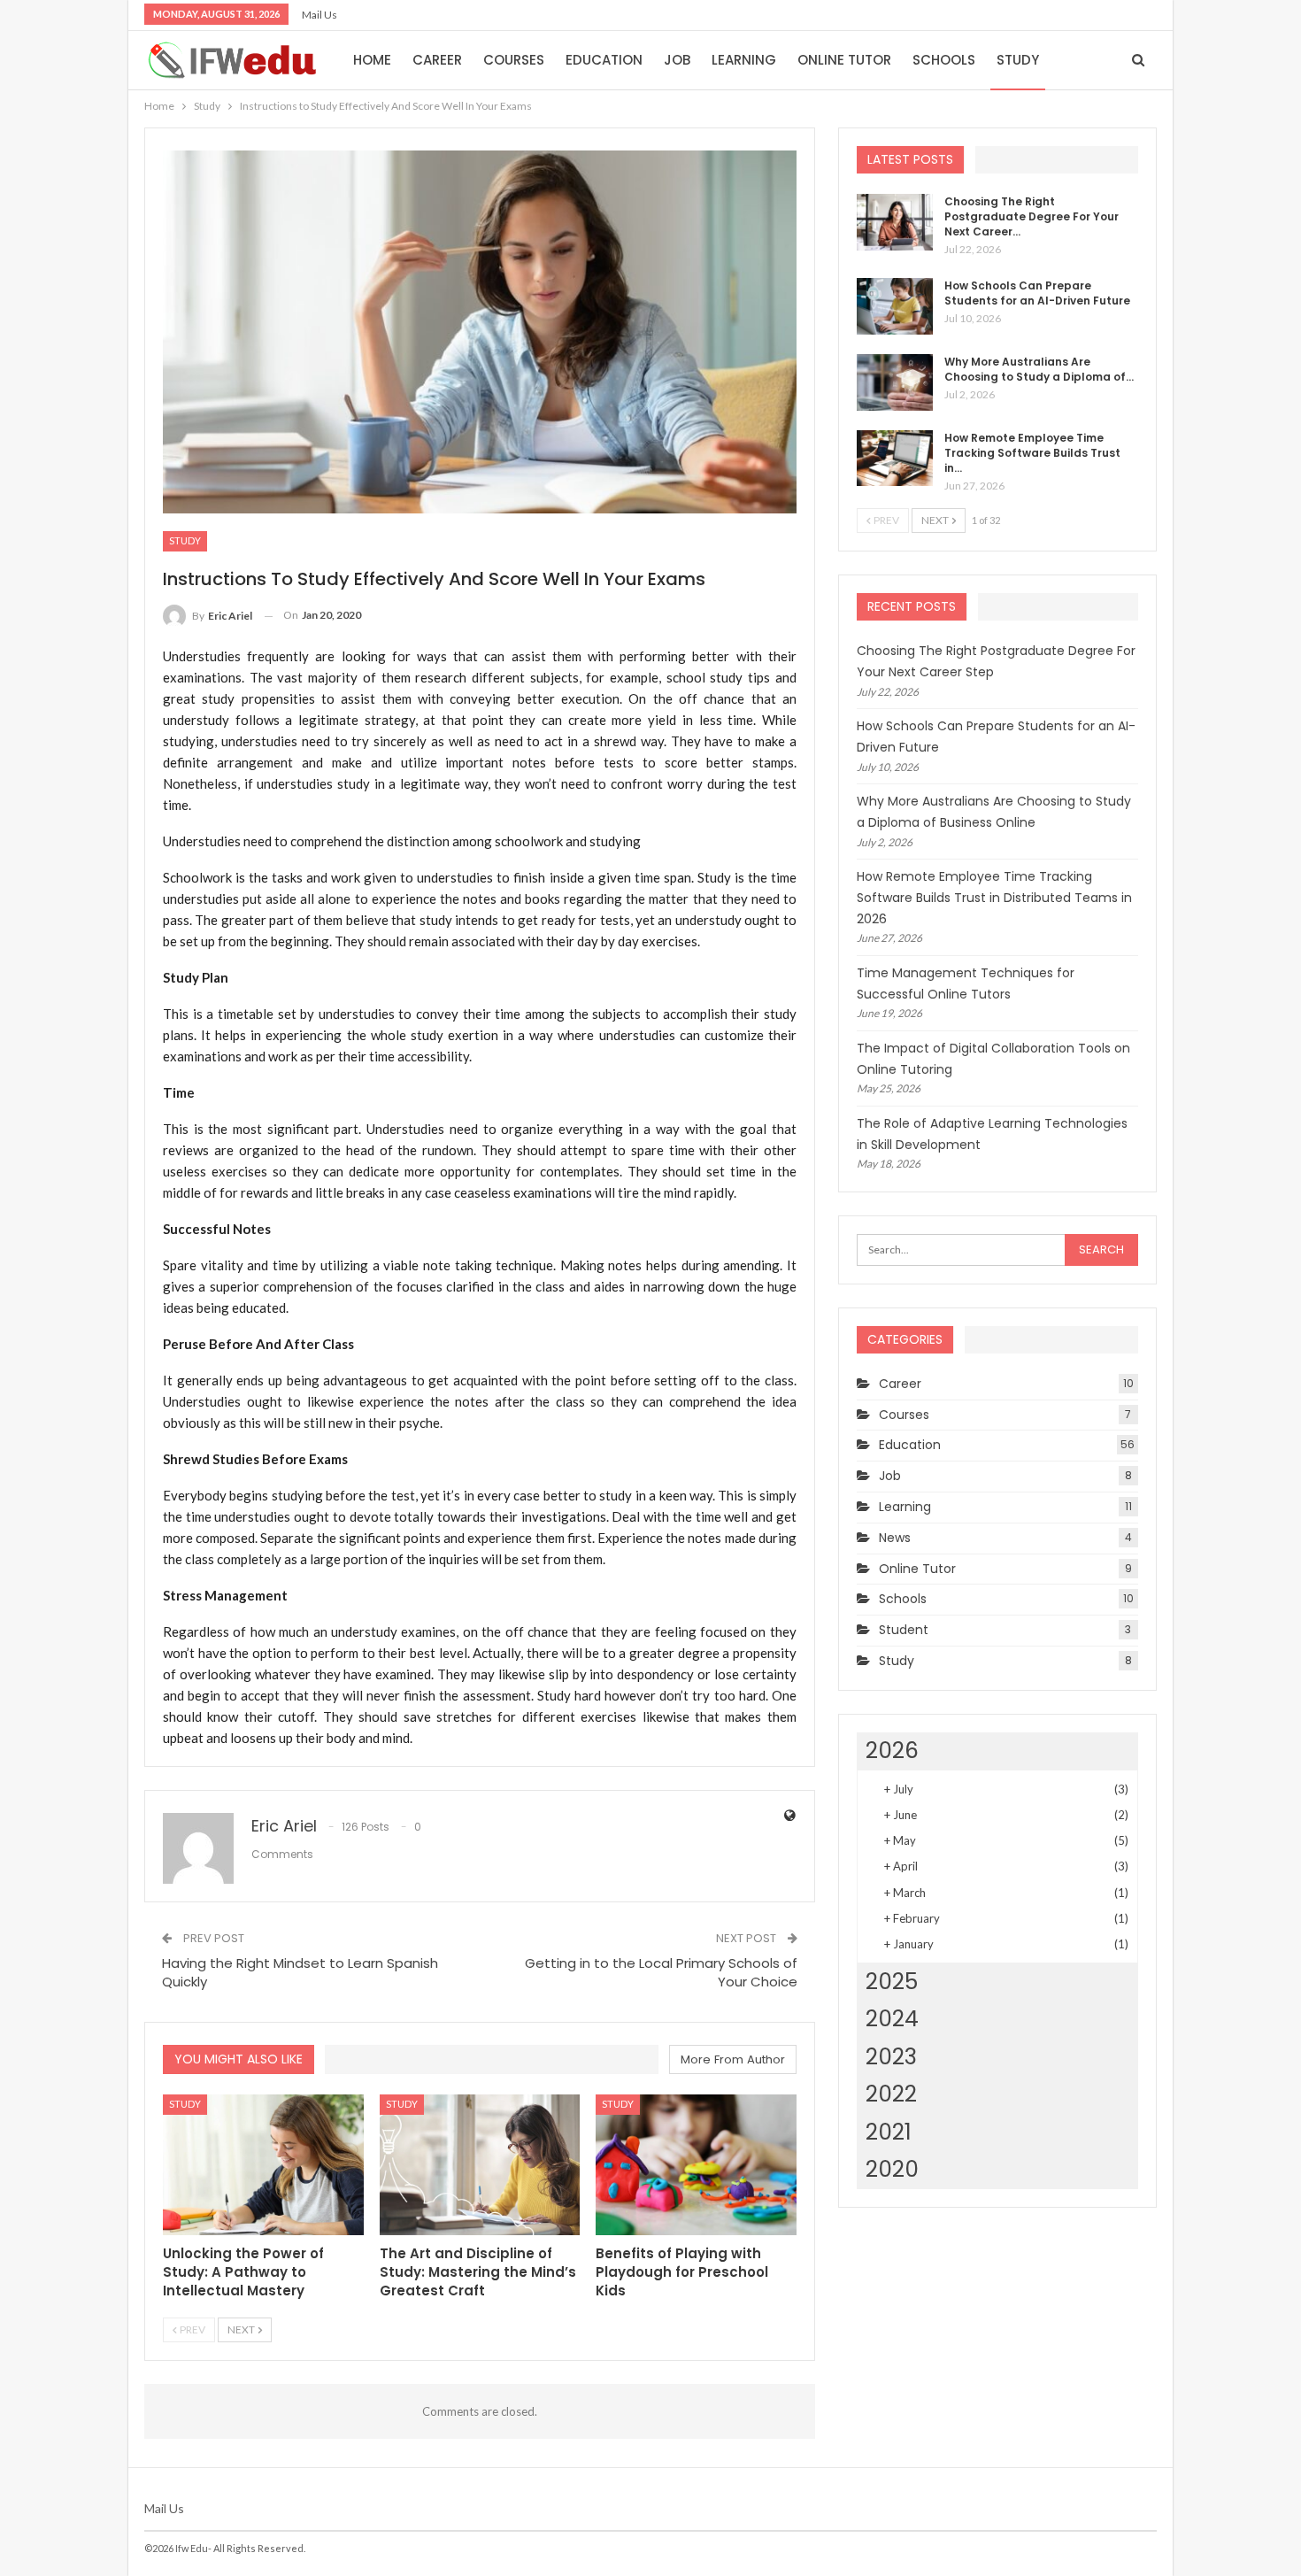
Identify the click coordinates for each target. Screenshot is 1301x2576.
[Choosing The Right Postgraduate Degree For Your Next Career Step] (895, 222)
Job (677, 60)
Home (372, 60)
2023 (891, 2057)
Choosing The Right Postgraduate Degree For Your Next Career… (1032, 216)
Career (437, 60)
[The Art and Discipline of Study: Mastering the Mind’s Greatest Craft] (480, 2165)
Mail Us (319, 15)
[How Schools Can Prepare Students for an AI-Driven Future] (895, 306)
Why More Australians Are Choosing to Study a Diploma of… (1039, 369)
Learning (744, 60)
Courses (514, 60)
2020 (892, 2169)
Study (1018, 60)
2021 (889, 2132)
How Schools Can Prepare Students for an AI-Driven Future (1037, 293)
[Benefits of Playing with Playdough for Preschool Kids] (696, 2165)
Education (604, 60)
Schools (944, 60)
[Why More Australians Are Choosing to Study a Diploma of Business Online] (895, 382)
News (895, 1538)
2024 (892, 2019)
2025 (892, 1982)
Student (904, 1630)
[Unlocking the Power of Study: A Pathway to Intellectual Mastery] (263, 2165)
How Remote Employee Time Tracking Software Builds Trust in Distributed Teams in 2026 (994, 898)
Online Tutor (844, 60)
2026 (892, 1751)
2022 (891, 2094)
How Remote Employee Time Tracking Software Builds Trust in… (1032, 453)
